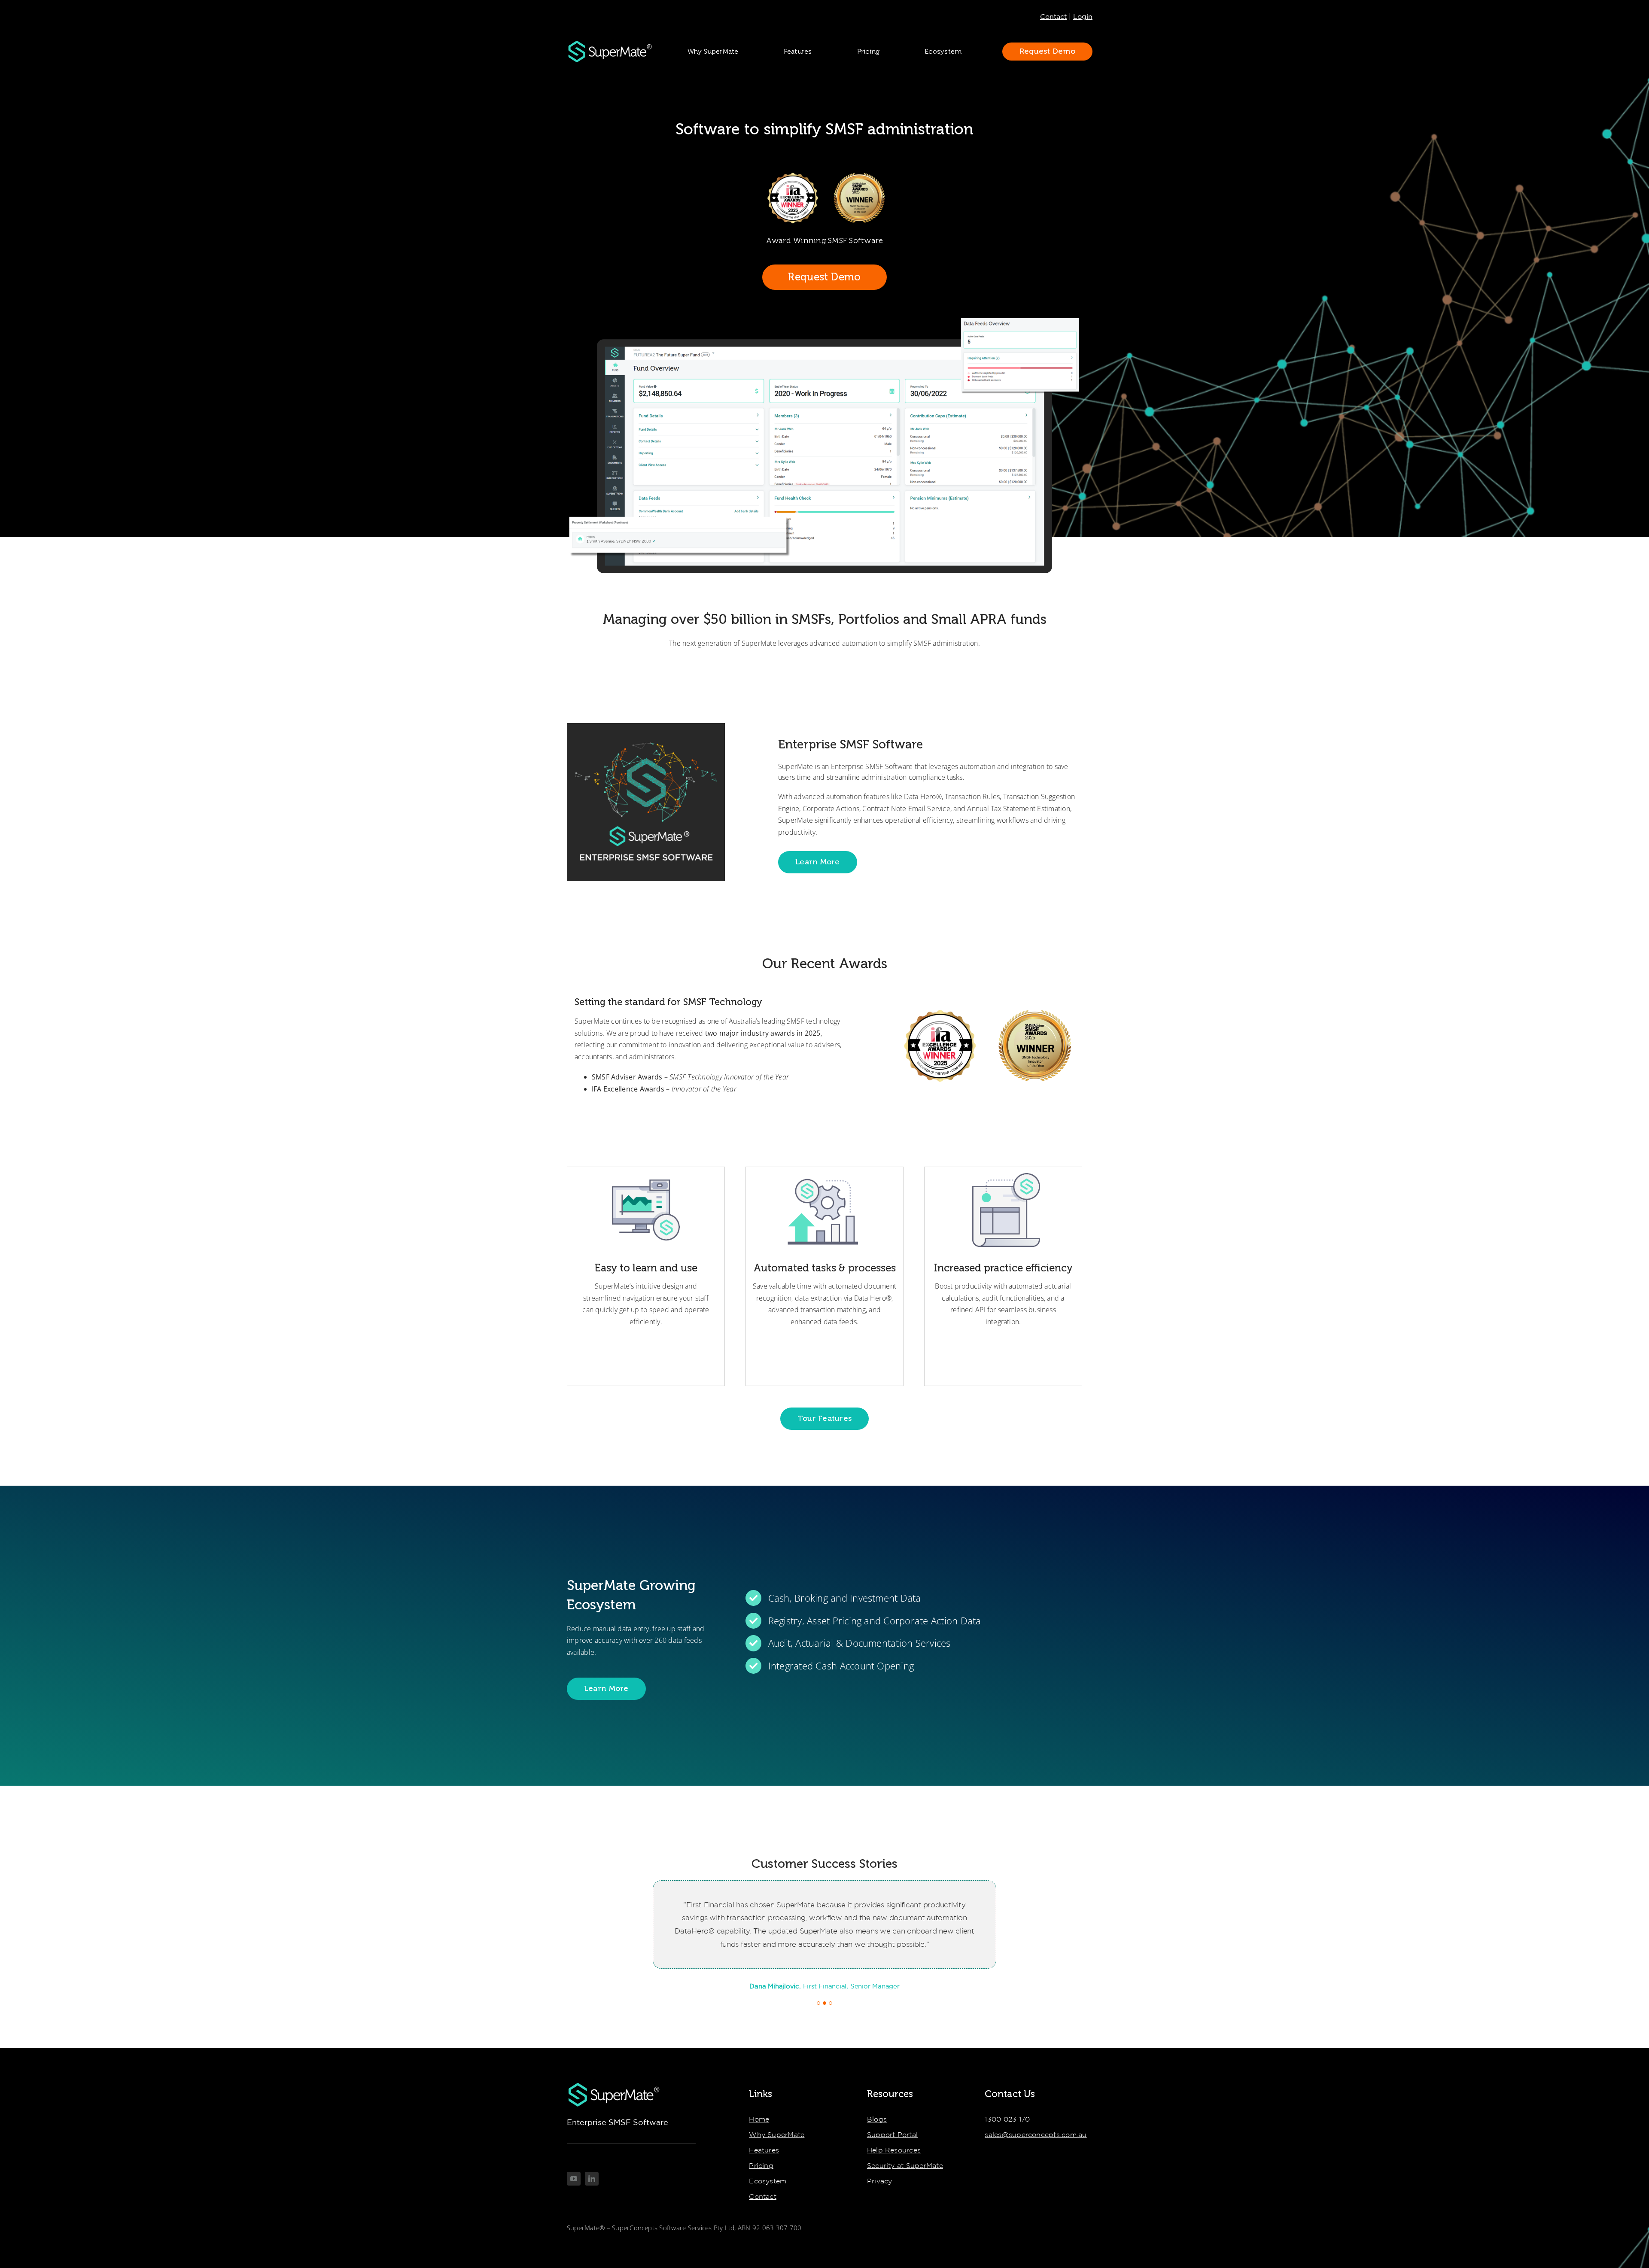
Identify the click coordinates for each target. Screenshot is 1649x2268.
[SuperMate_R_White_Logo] (610, 43)
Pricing (761, 2165)
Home (759, 2119)
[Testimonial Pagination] (818, 2003)
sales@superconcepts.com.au (1036, 2134)
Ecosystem (768, 2181)
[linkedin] (592, 2179)
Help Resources (894, 2150)
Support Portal (892, 2134)
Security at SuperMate (905, 2165)
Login (1083, 16)
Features (764, 2150)
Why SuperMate (777, 2134)
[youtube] (574, 2179)
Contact (1053, 16)
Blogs (877, 2119)
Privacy (880, 2181)
